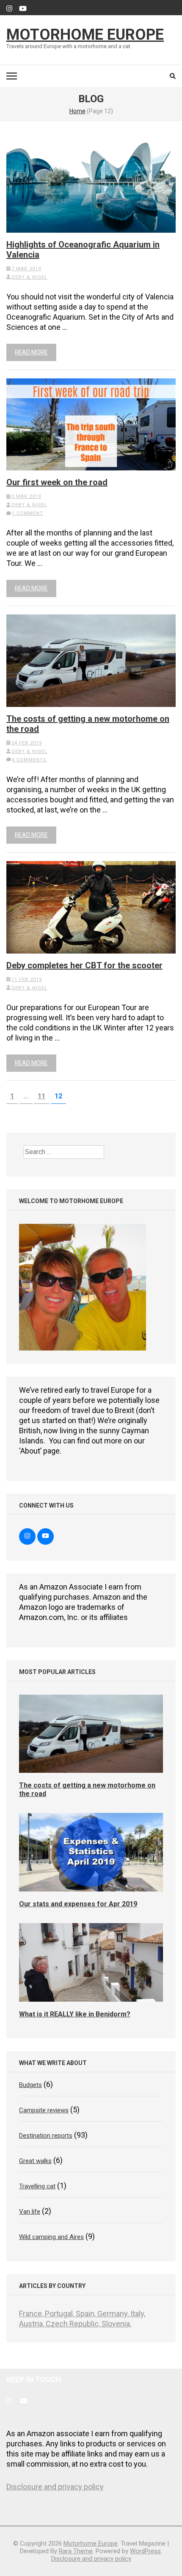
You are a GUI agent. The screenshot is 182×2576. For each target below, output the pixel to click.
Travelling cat (37, 2186)
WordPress (145, 2551)
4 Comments (29, 760)
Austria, (32, 2324)
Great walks (35, 2161)
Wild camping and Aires (51, 2237)
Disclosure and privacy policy (55, 2487)
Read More (31, 352)
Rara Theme (76, 2551)
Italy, (138, 2314)
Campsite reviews (44, 2110)
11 (43, 1096)
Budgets (30, 2085)
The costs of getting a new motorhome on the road (88, 724)
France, (32, 2314)
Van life (30, 2212)
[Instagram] (9, 9)
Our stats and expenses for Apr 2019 (78, 1904)
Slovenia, (116, 2324)
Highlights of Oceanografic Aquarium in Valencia (83, 250)
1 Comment (28, 513)
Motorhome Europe (85, 35)
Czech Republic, (74, 2324)
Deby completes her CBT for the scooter (84, 965)
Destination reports (46, 2136)
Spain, (87, 2314)
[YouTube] (23, 9)
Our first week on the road (57, 482)
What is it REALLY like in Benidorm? (75, 2014)
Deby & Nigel (29, 277)
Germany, (114, 2314)
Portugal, (60, 2314)
